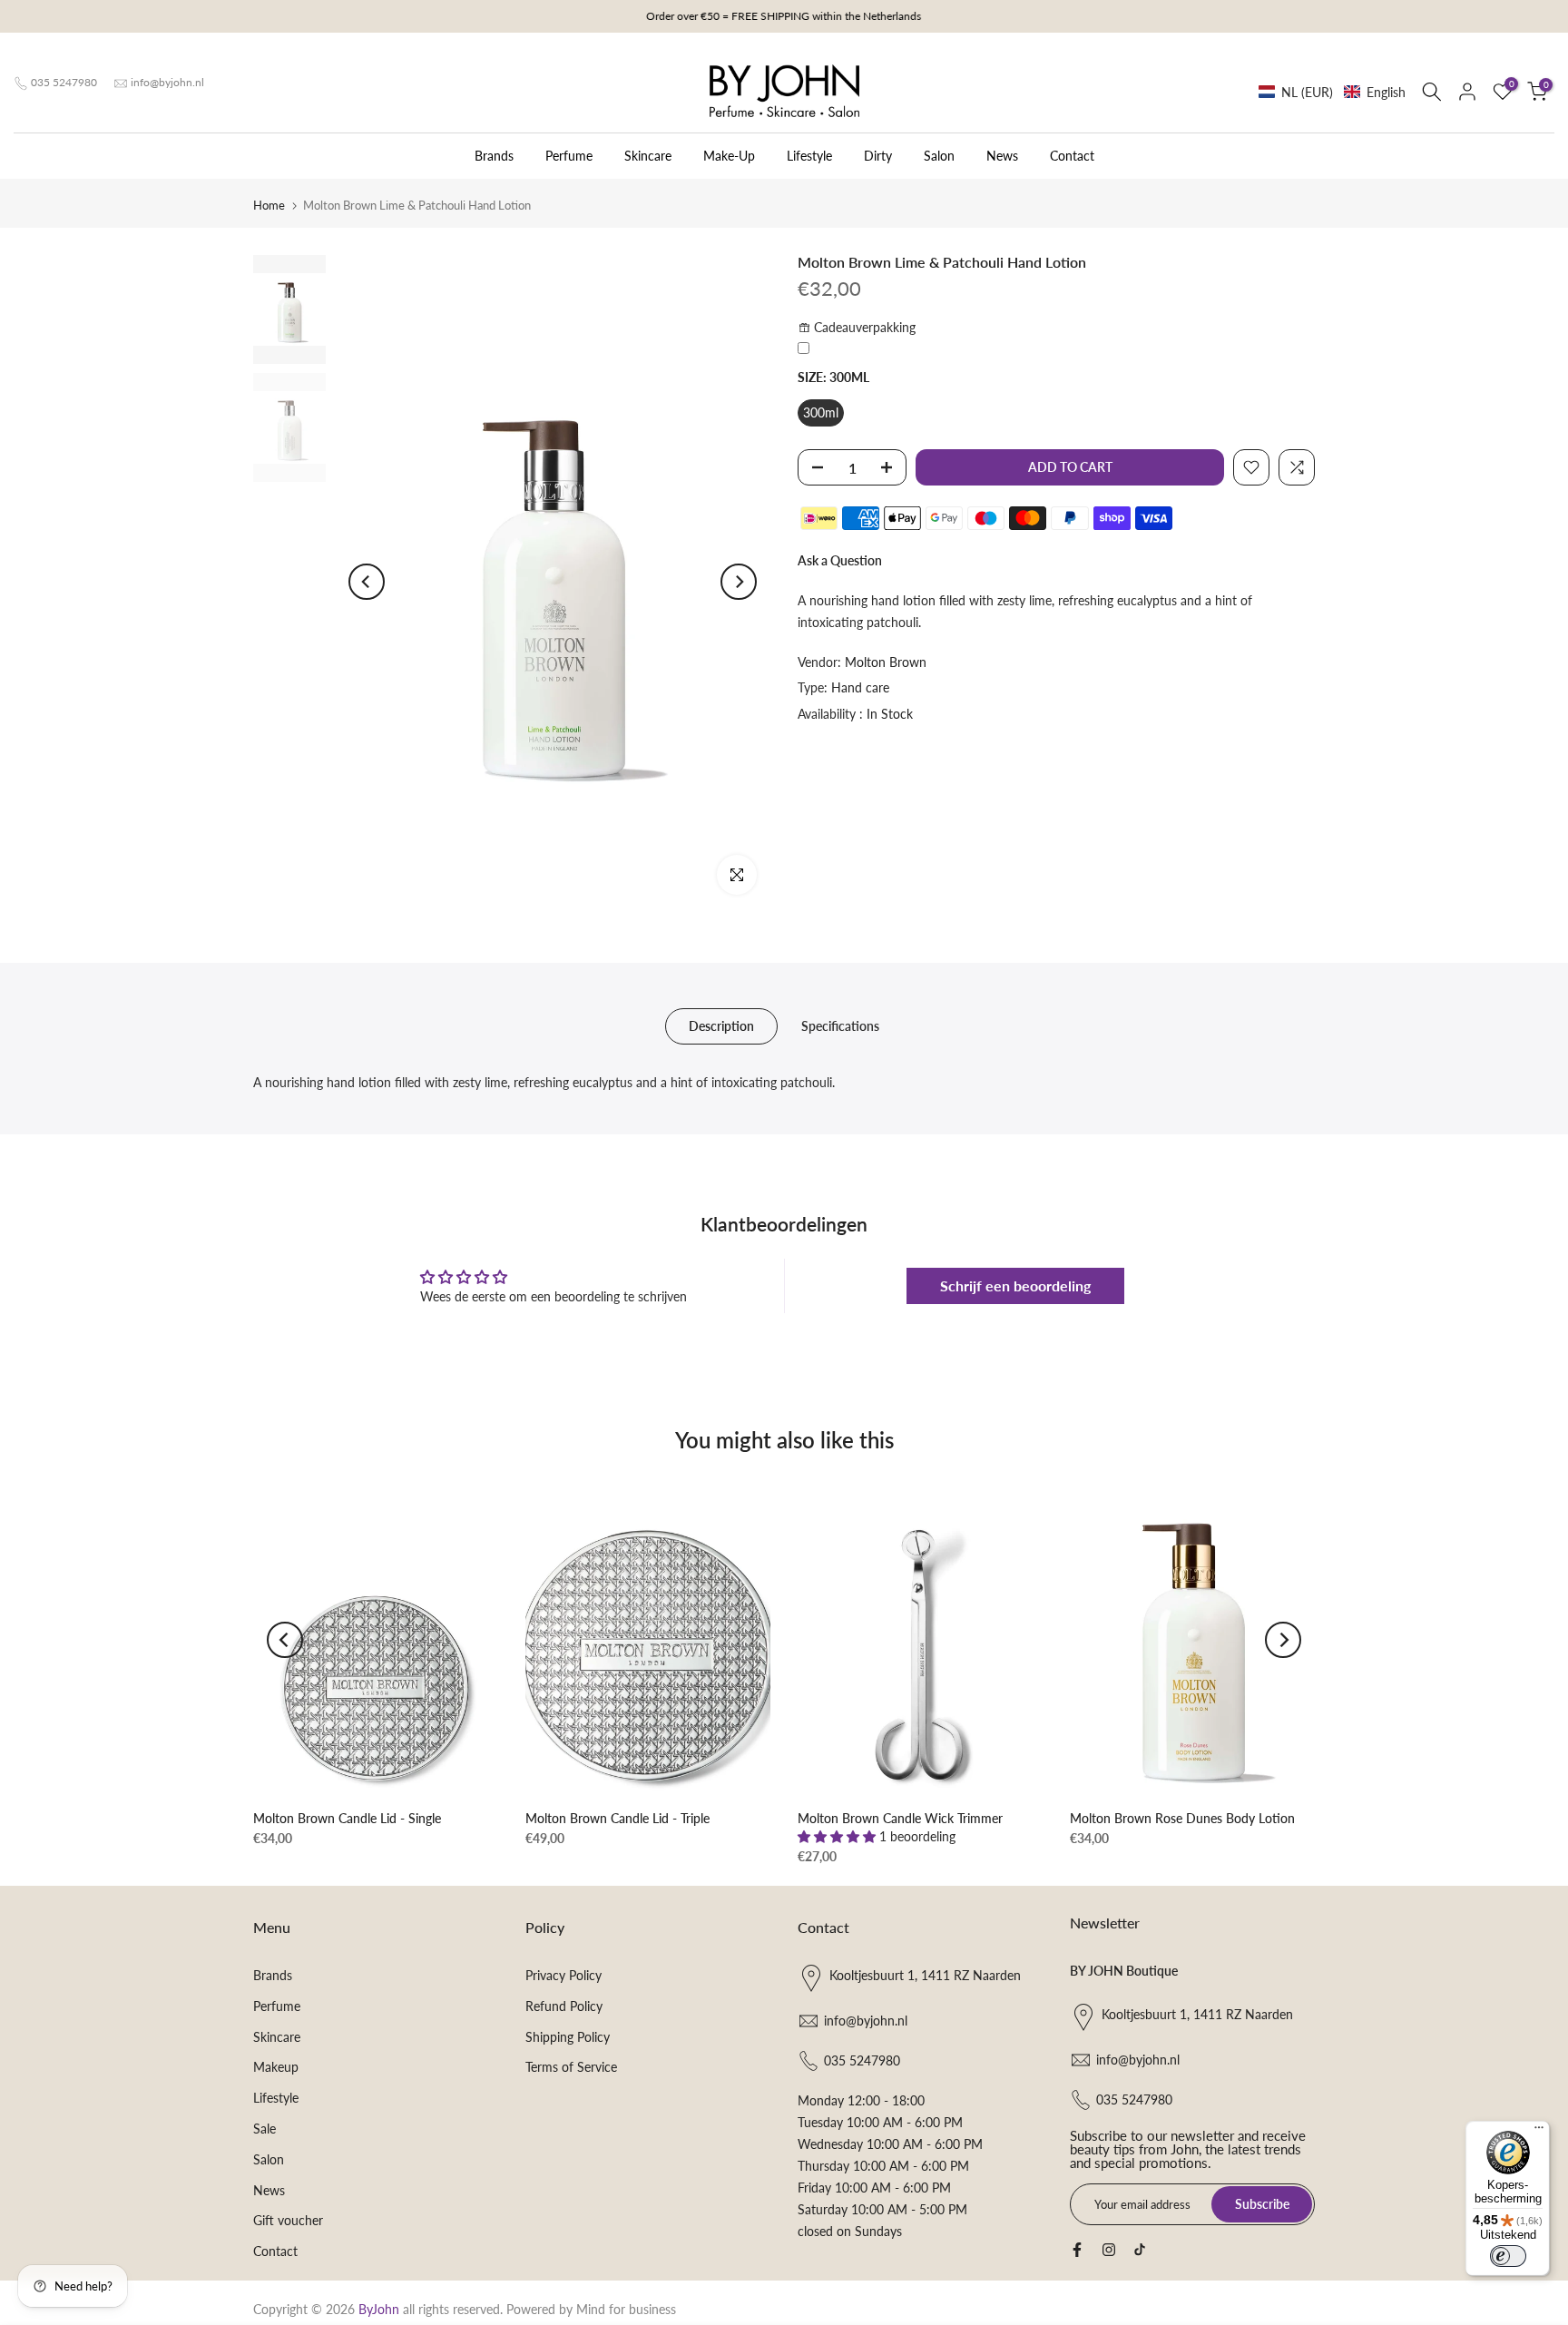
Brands (494, 156)
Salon (939, 156)
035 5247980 (64, 82)
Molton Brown (886, 662)
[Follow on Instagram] (1109, 2250)
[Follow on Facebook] (1077, 2250)
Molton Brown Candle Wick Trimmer (900, 1818)
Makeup (276, 2067)
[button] (1332, 92)
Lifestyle (809, 156)
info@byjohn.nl (167, 82)
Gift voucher (288, 2220)
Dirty (878, 156)
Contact (1072, 156)
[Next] (739, 582)
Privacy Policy (563, 1975)
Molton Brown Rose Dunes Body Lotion (1182, 1818)
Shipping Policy (568, 2037)
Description (721, 1026)
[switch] (1508, 2256)
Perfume (569, 156)
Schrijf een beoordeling (1015, 1285)
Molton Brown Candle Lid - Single (347, 1818)
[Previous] (367, 582)
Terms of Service (571, 2067)
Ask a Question (840, 560)
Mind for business (626, 2309)
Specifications (840, 1026)
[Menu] (1539, 2132)
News (1002, 156)
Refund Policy (564, 2006)
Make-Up (729, 156)
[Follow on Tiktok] (1140, 2250)
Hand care (860, 687)
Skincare (648, 156)
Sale (265, 2129)
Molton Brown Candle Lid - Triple (617, 1818)
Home (269, 205)
